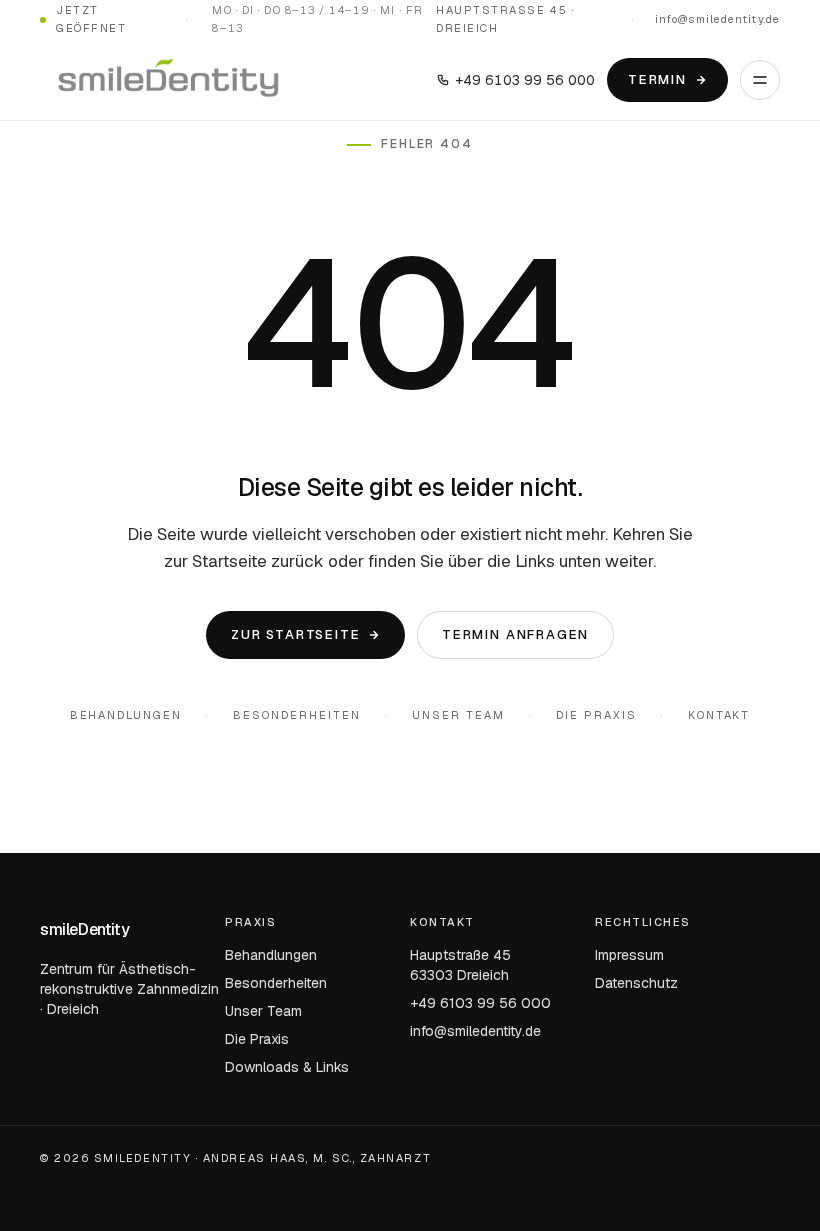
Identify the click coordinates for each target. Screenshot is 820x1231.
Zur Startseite (295, 634)
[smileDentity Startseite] (168, 80)
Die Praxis (596, 715)
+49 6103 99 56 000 (525, 80)
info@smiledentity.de (717, 19)
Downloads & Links (287, 1067)
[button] (44, 1187)
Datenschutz (636, 983)
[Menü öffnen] (760, 80)
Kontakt (719, 715)
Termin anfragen (515, 634)
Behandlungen (126, 715)
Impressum (629, 955)
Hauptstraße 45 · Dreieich (505, 19)
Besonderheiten (297, 715)
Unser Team (458, 715)
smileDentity (84, 929)
